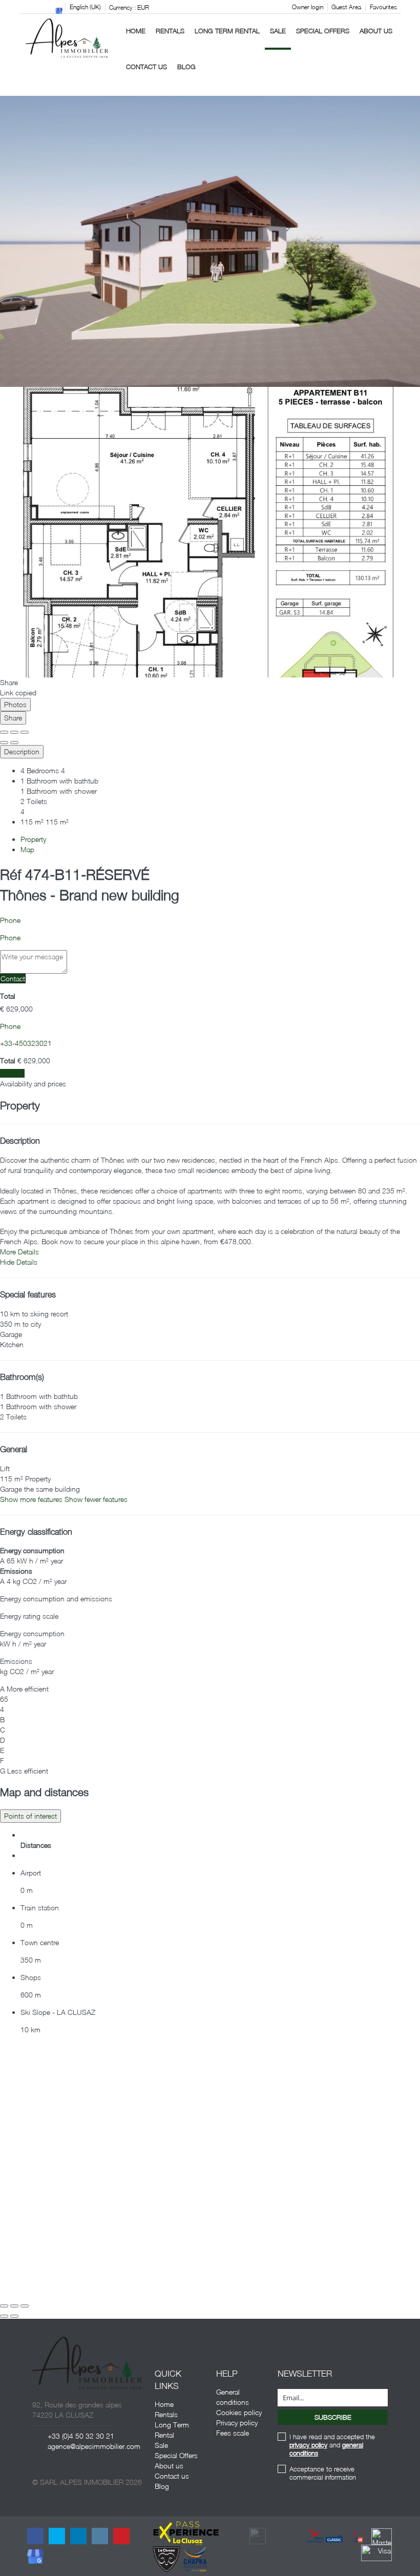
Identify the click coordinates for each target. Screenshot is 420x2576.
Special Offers (323, 31)
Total (8, 996)
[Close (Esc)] (4, 732)
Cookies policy (239, 2412)
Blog (186, 67)
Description (22, 751)
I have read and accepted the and (332, 2445)
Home (136, 31)
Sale (278, 31)
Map (27, 849)
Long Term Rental (227, 31)
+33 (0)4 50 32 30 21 (81, 2436)
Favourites (383, 7)
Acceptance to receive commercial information (323, 2473)
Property (33, 839)
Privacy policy (237, 2423)
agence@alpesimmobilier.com (94, 2446)
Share (13, 718)
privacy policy (308, 2445)
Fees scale (233, 2433)
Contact (13, 978)
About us (376, 31)
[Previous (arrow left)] (4, 743)
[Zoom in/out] (25, 732)
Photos (15, 704)
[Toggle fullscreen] (14, 732)
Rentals (170, 31)
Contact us (146, 67)
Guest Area (346, 7)
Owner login (308, 7)
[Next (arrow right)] (14, 743)
